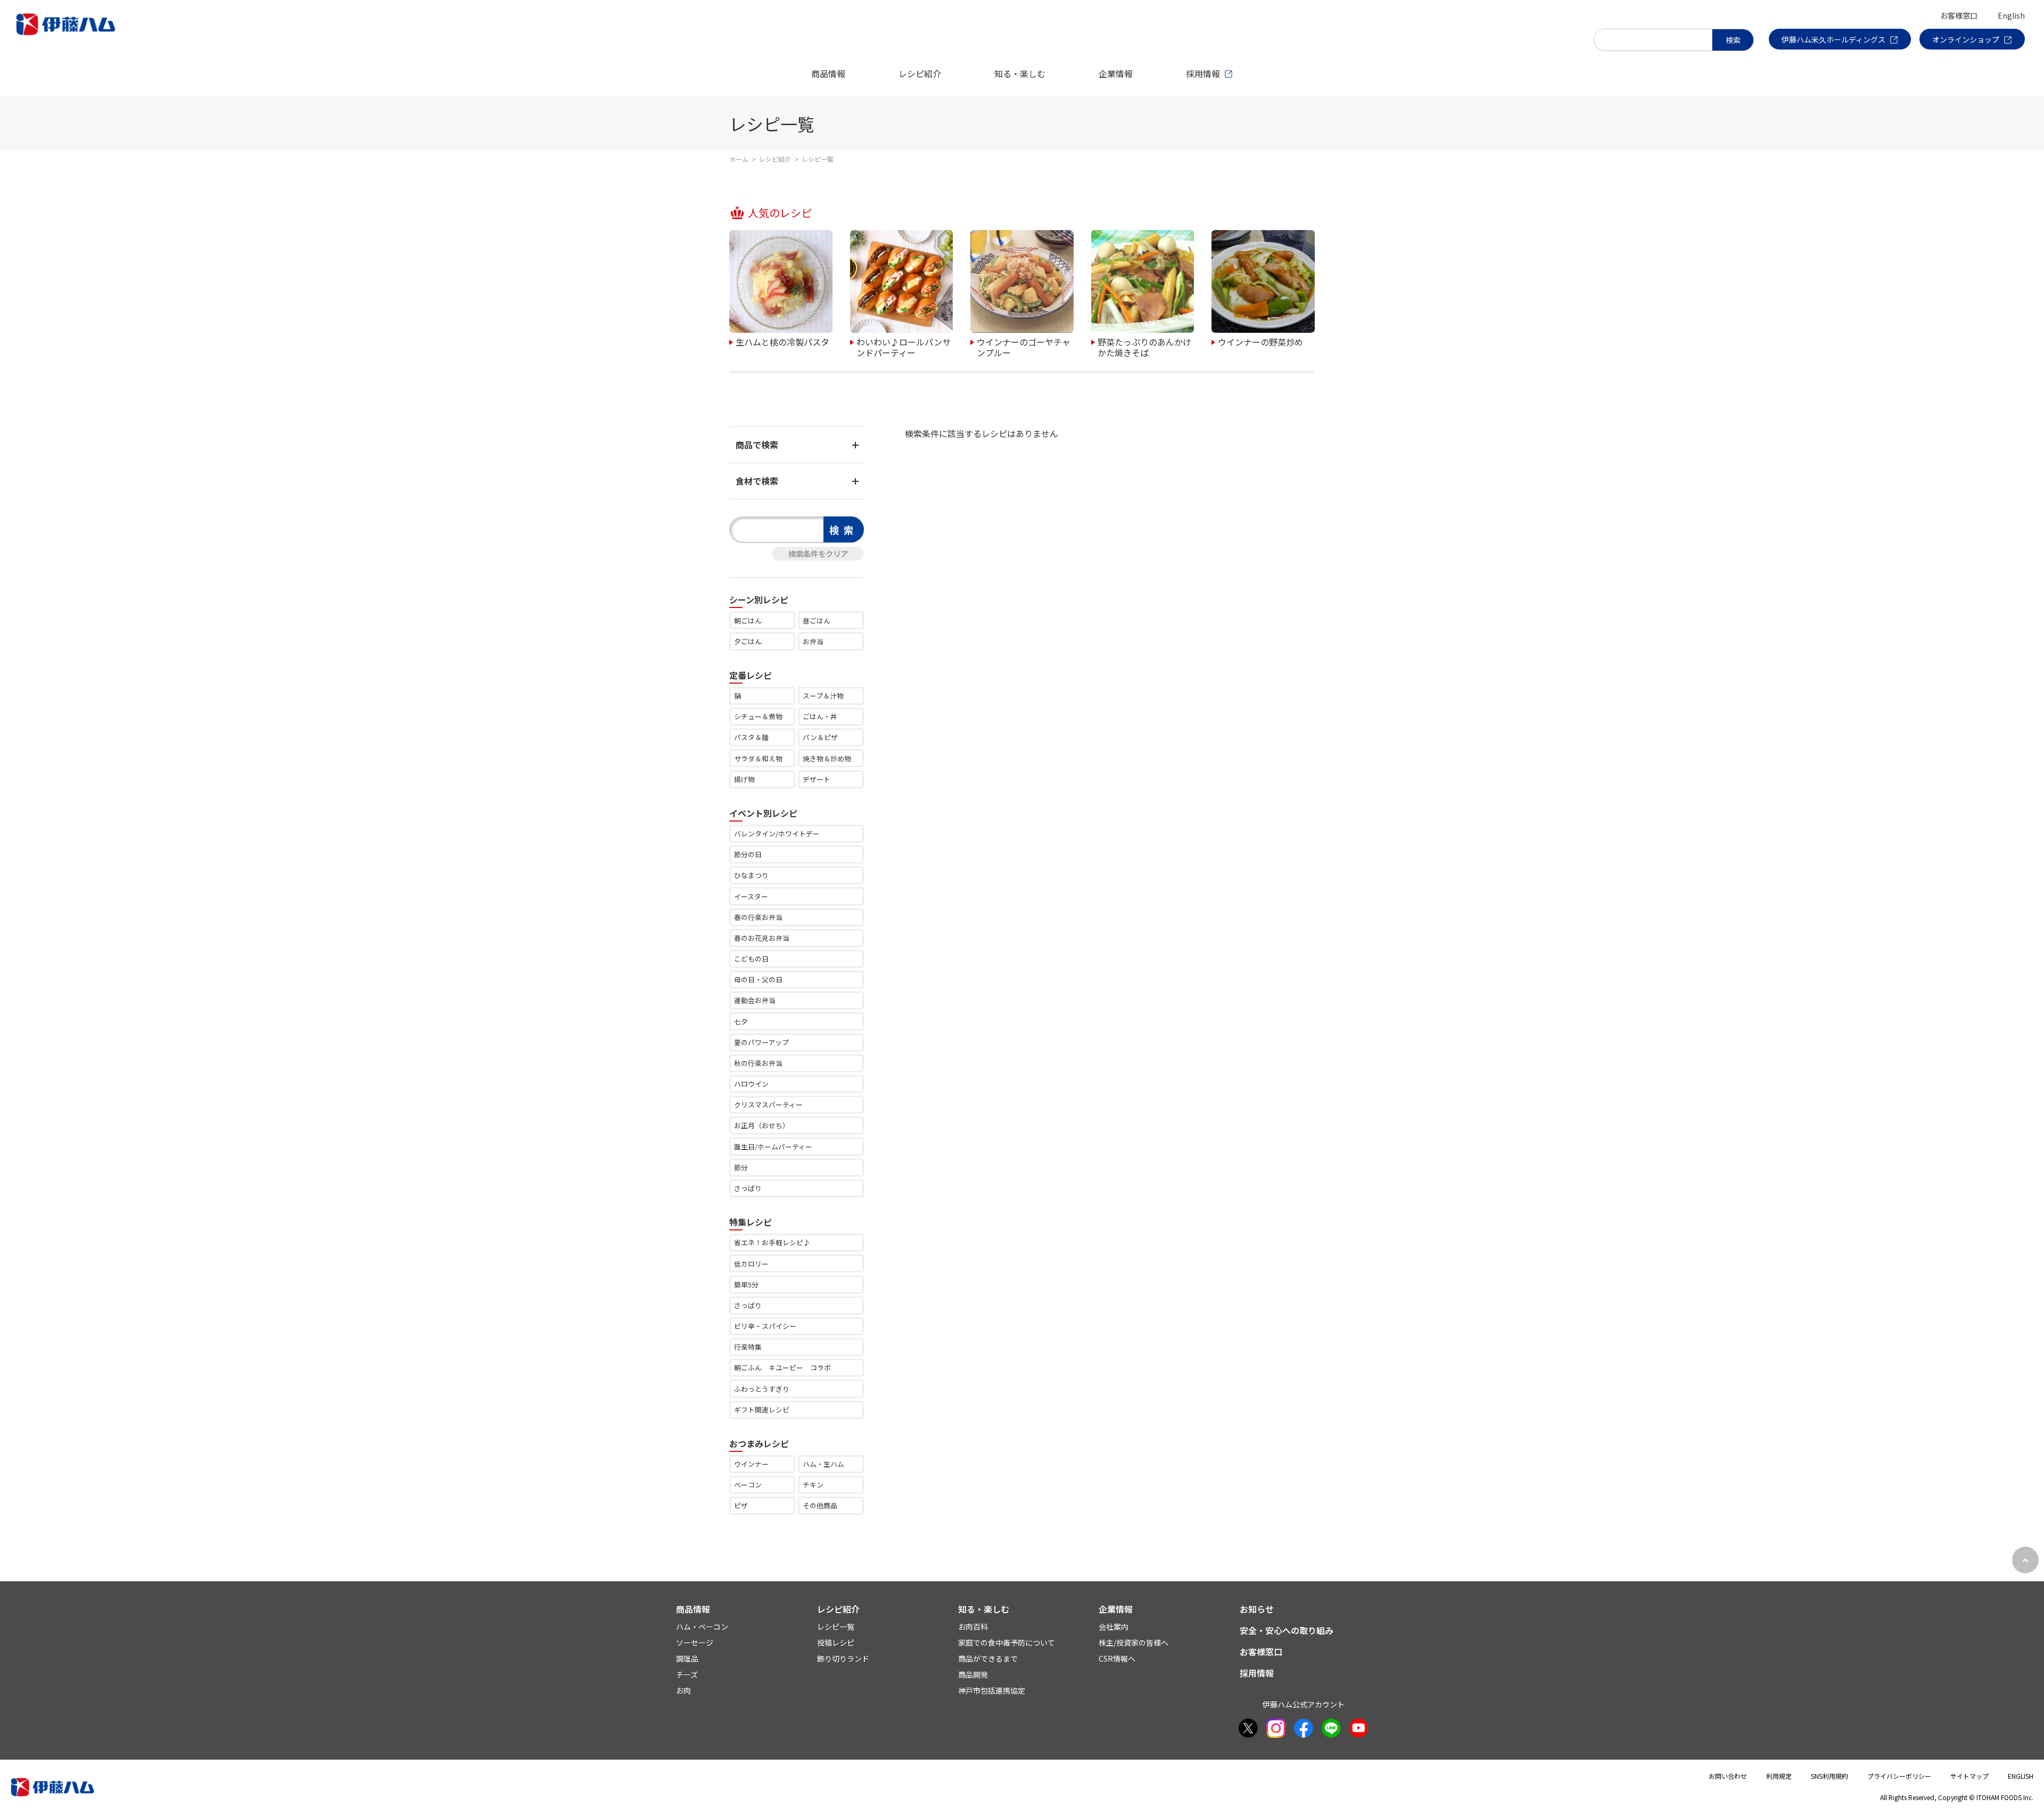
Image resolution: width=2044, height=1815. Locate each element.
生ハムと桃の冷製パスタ (782, 341)
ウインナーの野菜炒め (1260, 341)
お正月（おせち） (762, 1125)
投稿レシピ (836, 1642)
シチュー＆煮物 (758, 716)
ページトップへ (2025, 1560)
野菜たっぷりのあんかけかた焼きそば (1144, 346)
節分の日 (748, 854)
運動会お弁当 (755, 1000)
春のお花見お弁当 (762, 938)
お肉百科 (973, 1627)
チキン (813, 1485)
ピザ (741, 1505)
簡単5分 (746, 1284)
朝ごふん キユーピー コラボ (782, 1368)
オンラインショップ (1966, 39)
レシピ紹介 (920, 73)
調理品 (687, 1658)
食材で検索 (757, 481)
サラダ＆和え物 (758, 758)
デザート (817, 779)
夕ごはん (748, 641)
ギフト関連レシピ (762, 1410)
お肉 (683, 1690)
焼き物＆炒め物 (827, 758)
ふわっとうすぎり (762, 1389)
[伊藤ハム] (68, 35)
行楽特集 (748, 1347)
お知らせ (1257, 1609)
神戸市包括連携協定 (992, 1690)
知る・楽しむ (1020, 73)
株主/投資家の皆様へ (1134, 1642)
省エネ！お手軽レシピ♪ (772, 1242)
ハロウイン (751, 1084)
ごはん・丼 (820, 716)
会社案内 (1114, 1627)
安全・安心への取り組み (1287, 1630)
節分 (741, 1167)
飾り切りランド (843, 1658)
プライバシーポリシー (1899, 1776)
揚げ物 (744, 779)
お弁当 (813, 641)
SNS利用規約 (1829, 1776)
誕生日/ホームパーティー (773, 1147)
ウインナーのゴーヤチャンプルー (1024, 346)
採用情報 (1203, 73)
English (2011, 15)
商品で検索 (757, 445)
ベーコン (748, 1485)
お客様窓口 (1959, 15)
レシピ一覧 (836, 1627)
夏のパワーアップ (761, 1042)
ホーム (739, 159)
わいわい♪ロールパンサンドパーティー (904, 346)
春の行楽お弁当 (758, 917)
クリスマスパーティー (768, 1104)
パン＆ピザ (820, 737)
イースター (751, 896)
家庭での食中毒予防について (1007, 1642)
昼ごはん (817, 621)
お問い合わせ (1728, 1776)
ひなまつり (751, 875)
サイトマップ (1969, 1776)
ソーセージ (695, 1642)
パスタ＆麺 (751, 737)
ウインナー (751, 1464)
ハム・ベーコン (702, 1627)
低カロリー (751, 1264)
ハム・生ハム (823, 1464)
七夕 (741, 1021)
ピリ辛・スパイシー (765, 1326)
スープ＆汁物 (823, 696)
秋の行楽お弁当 (758, 1063)
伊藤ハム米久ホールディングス (1833, 39)
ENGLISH (2021, 1776)
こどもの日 (751, 959)
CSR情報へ (1117, 1658)
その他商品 (820, 1505)
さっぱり (748, 1188)
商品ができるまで (988, 1658)
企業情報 (1116, 73)
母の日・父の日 (758, 979)
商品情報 (828, 73)
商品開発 (973, 1674)
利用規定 (1779, 1776)
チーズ (687, 1674)
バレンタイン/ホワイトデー (777, 833)
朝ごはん (748, 621)
